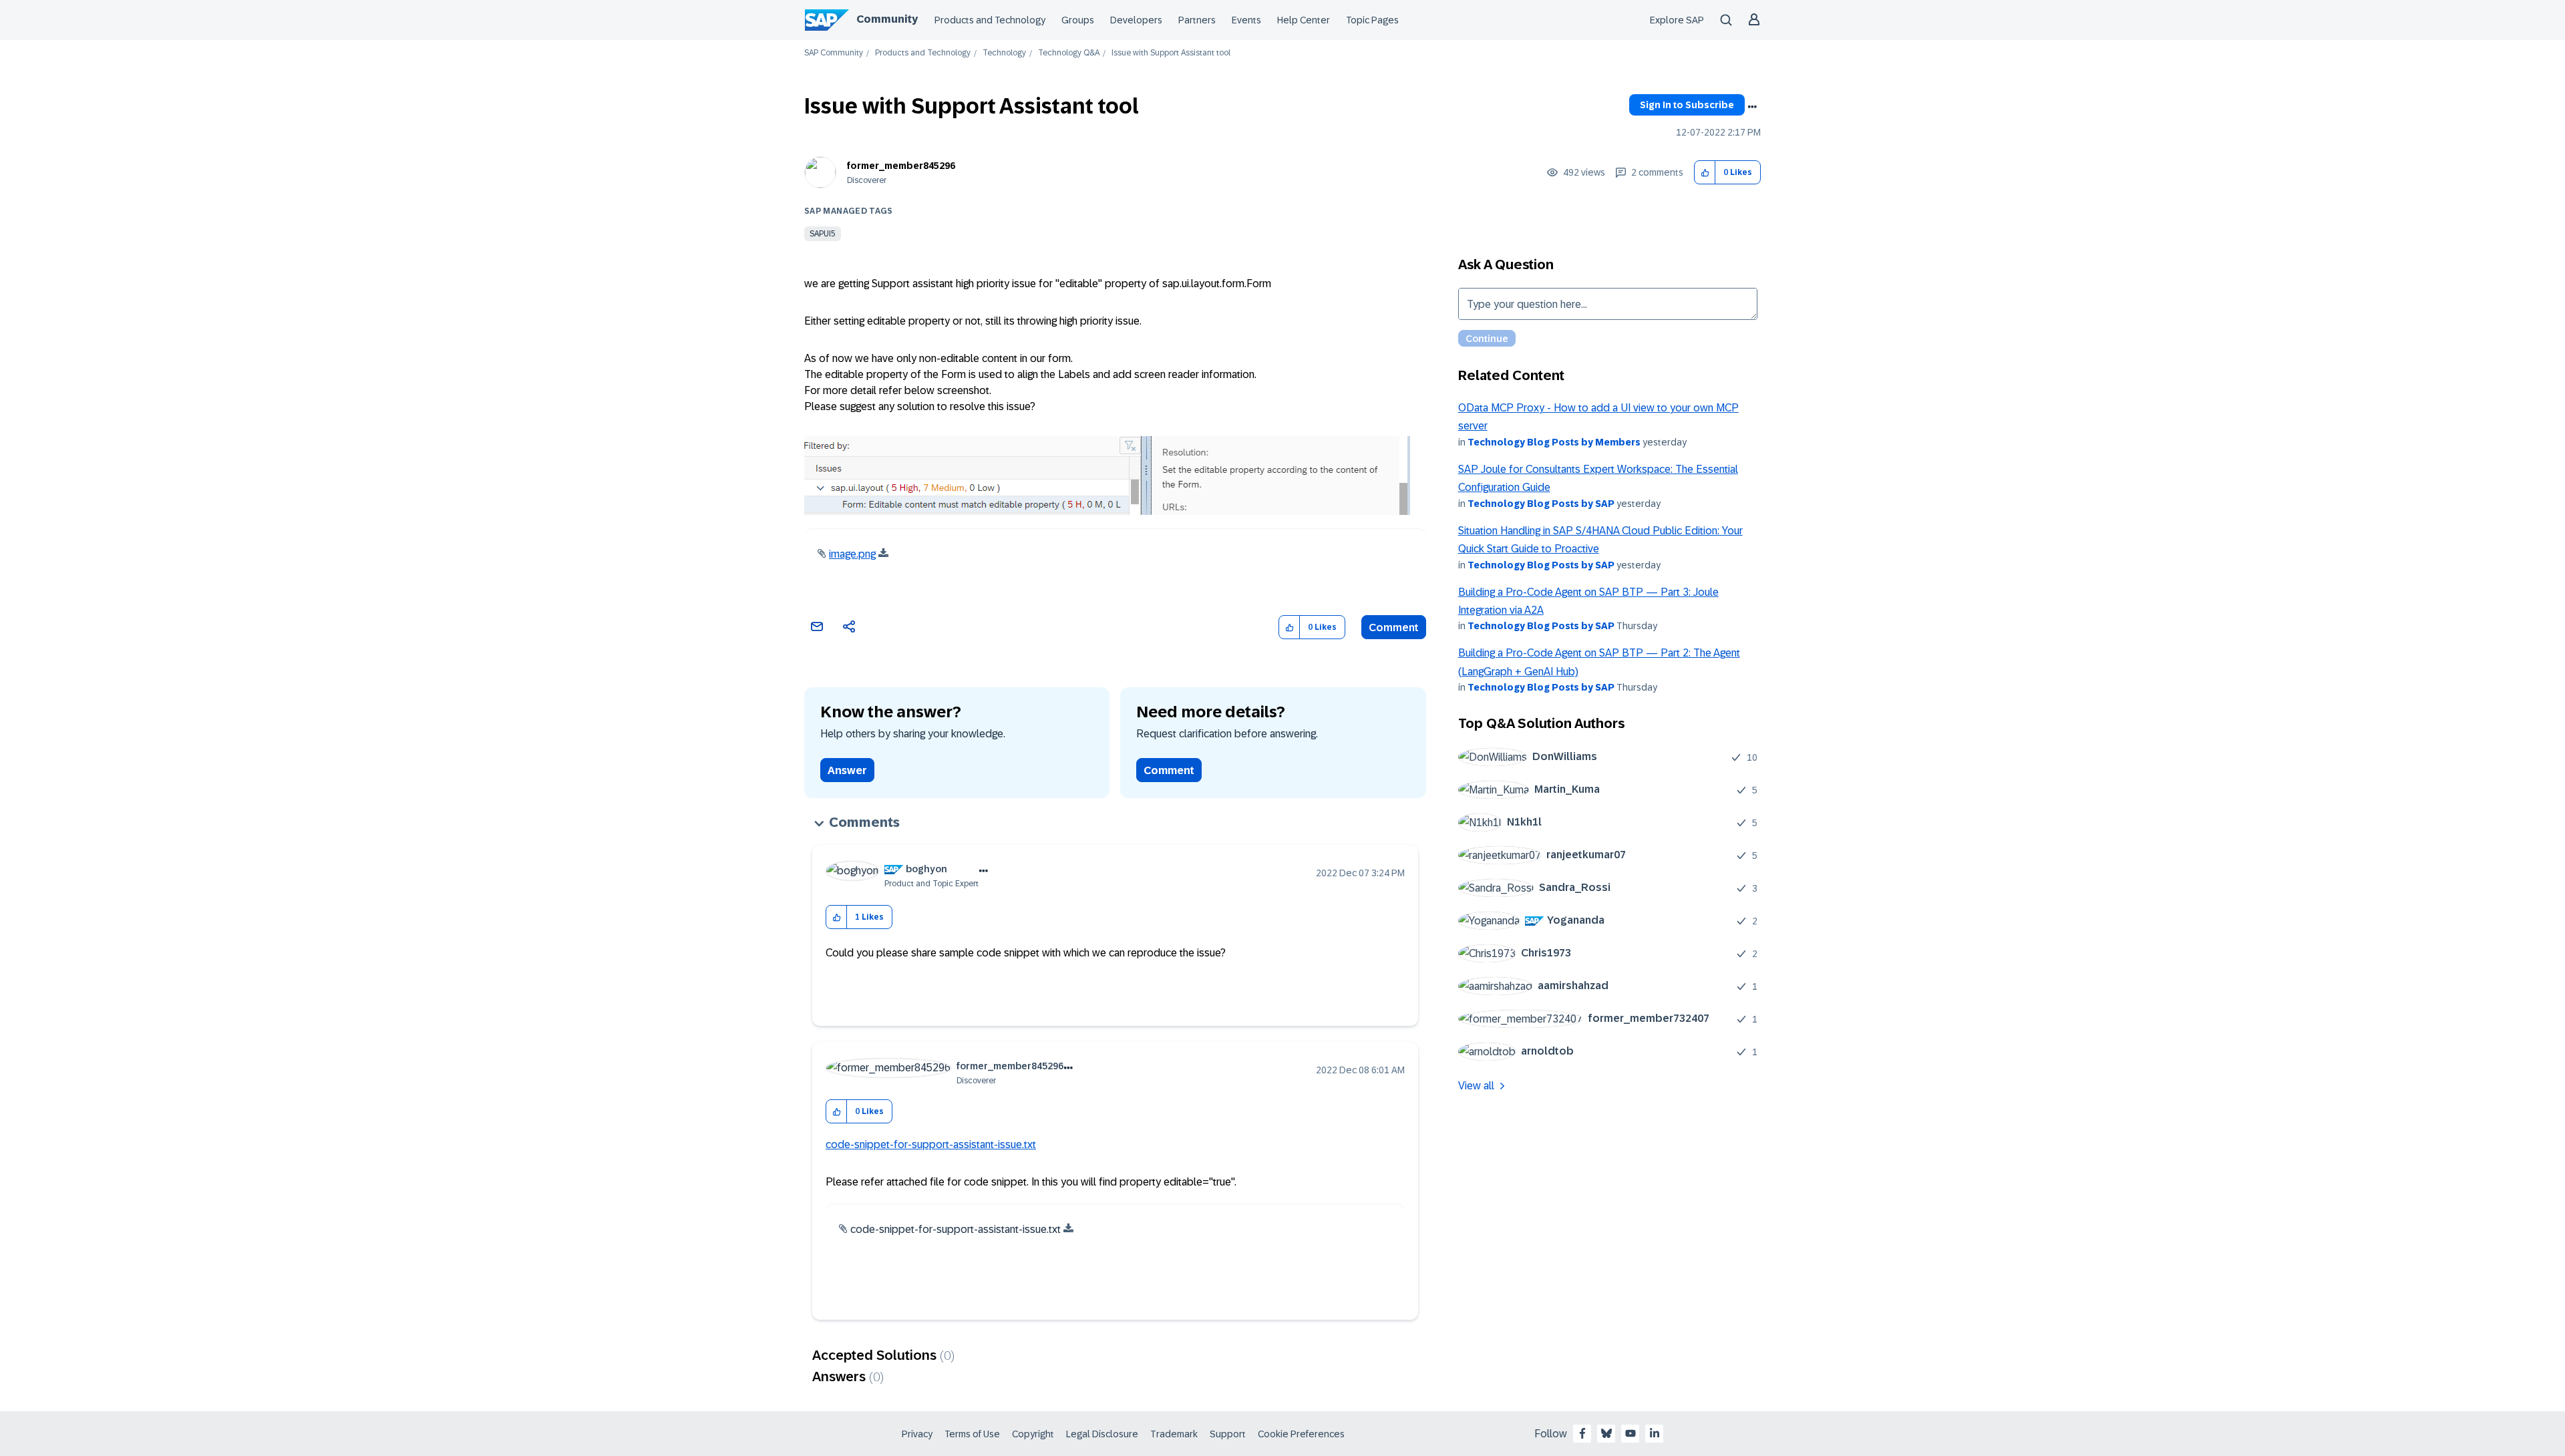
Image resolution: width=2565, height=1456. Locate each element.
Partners (1197, 20)
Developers (1136, 20)
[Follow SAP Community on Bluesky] (1606, 1433)
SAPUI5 (823, 234)
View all (1476, 1086)
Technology (1004, 53)
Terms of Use (972, 1434)
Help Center (1304, 20)
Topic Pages (1372, 20)
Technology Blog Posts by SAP (1541, 504)
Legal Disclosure (1102, 1434)
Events (1246, 20)
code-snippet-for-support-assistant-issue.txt (931, 1144)
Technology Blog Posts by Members (1554, 442)
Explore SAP (1677, 20)
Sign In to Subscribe (1687, 105)
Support (1228, 1434)
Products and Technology (990, 20)
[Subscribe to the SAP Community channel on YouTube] (1631, 1433)
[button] (1705, 173)
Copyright (1033, 1434)
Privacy (917, 1434)
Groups (1078, 20)
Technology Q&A (1069, 53)
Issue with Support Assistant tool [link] (1171, 53)
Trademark (1174, 1434)
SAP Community (834, 53)
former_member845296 (901, 166)
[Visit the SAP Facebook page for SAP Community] (1582, 1433)
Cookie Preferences (1301, 1434)
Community (887, 19)
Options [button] (1752, 107)
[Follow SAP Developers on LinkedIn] (1655, 1433)
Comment (1394, 627)
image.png (852, 554)
